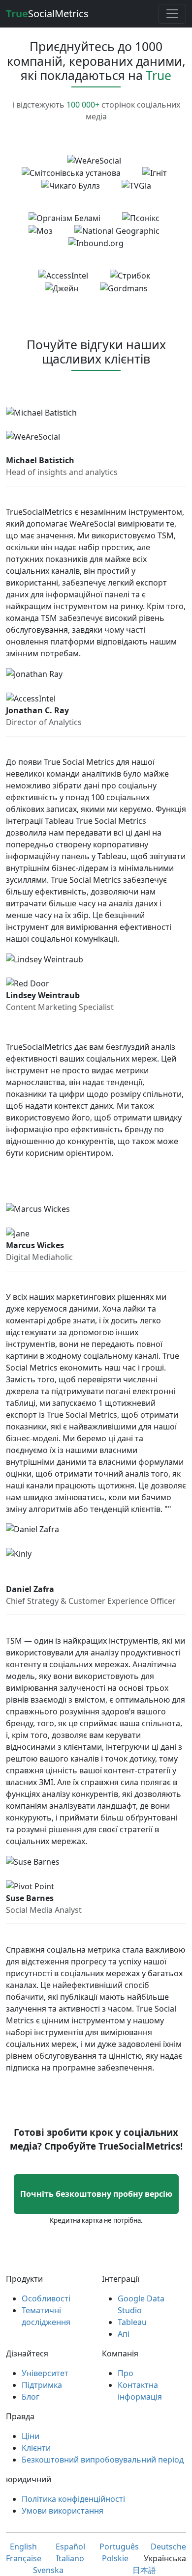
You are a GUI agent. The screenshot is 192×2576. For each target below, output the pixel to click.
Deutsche (168, 2547)
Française (24, 2558)
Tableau (132, 2322)
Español (70, 2547)
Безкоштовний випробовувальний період (103, 2460)
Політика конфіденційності (73, 2499)
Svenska (48, 2570)
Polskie (115, 2558)
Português (119, 2547)
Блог (31, 2397)
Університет (45, 2373)
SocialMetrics (47, 14)
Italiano (70, 2558)
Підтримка (42, 2385)
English (23, 2547)
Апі (124, 2334)
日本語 (144, 2570)
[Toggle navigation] (172, 14)
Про (126, 2373)
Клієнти (36, 2448)
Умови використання (63, 2511)
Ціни (31, 2436)
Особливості (46, 2298)
